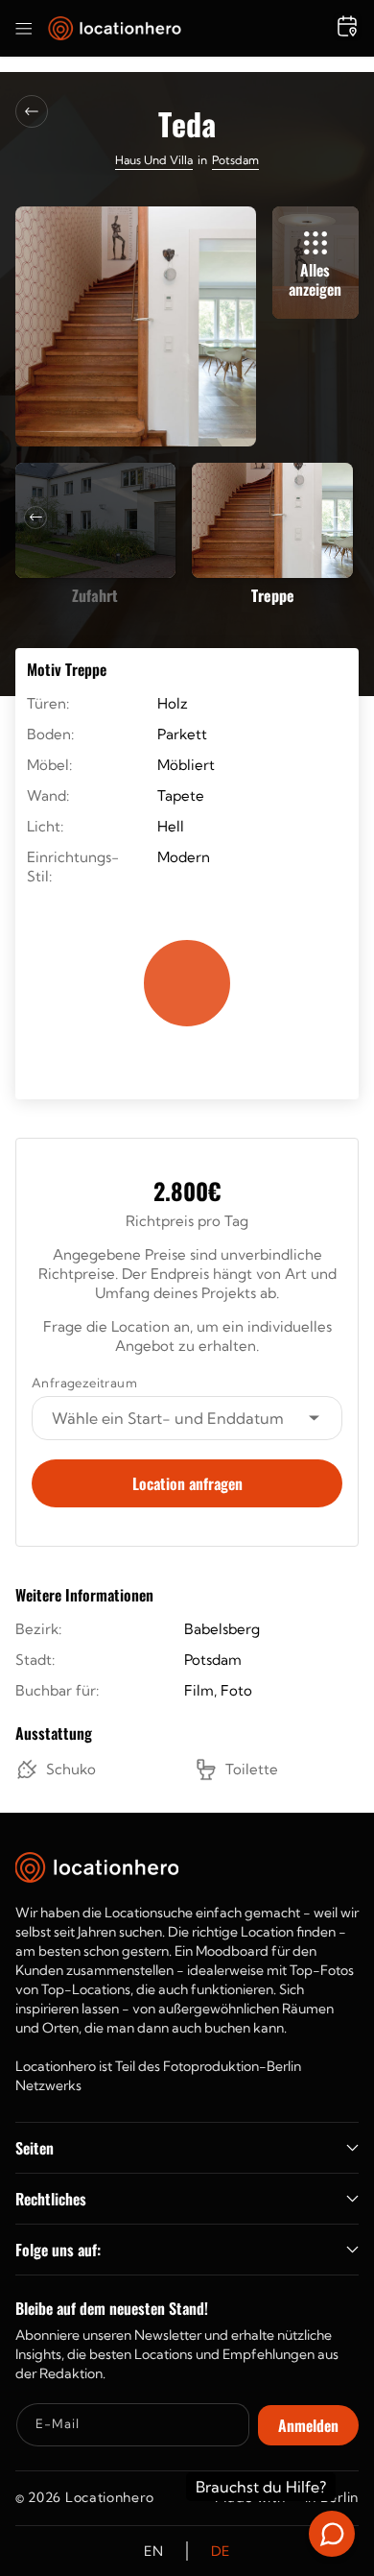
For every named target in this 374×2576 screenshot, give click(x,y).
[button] (24, 29)
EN (153, 2551)
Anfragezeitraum (84, 1383)
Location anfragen (187, 1483)
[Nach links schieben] (35, 518)
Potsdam (235, 160)
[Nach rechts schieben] (339, 518)
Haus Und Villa (154, 160)
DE (221, 2551)
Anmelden (308, 2425)
